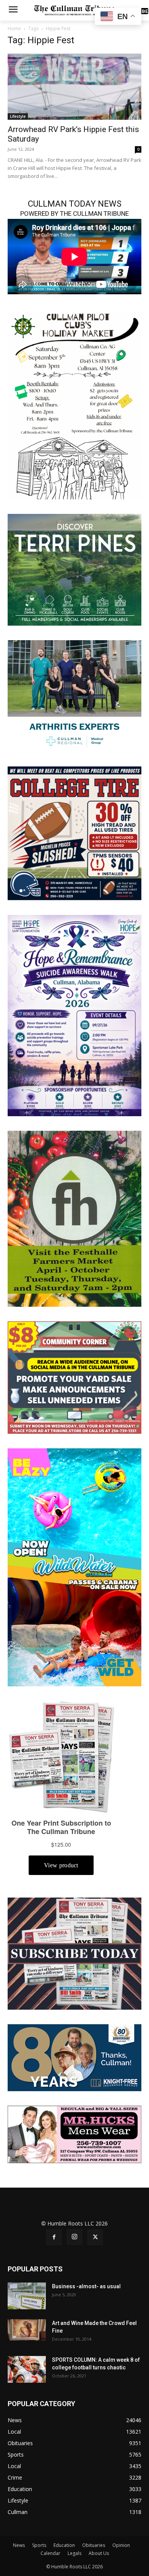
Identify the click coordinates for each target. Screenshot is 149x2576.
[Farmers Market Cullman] (74, 1218)
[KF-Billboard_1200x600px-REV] (74, 2057)
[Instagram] (74, 2237)
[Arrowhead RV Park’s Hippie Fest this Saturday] (74, 87)
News (19, 2545)
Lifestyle (18, 116)
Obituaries (94, 2545)
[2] (74, 695)
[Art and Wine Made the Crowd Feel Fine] (27, 2330)
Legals (74, 2553)
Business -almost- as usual (86, 2286)
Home (14, 29)
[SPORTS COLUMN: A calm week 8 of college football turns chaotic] (27, 2369)
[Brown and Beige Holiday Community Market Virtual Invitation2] (74, 404)
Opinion (121, 2545)
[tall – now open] (74, 1567)
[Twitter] (95, 2237)
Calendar (50, 2553)
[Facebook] (54, 2237)
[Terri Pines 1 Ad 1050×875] (74, 569)
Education (64, 2545)
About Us (99, 2553)
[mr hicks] (74, 2134)
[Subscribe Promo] (74, 1953)
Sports (39, 2545)
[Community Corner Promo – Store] (74, 1377)
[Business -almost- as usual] (27, 2296)
